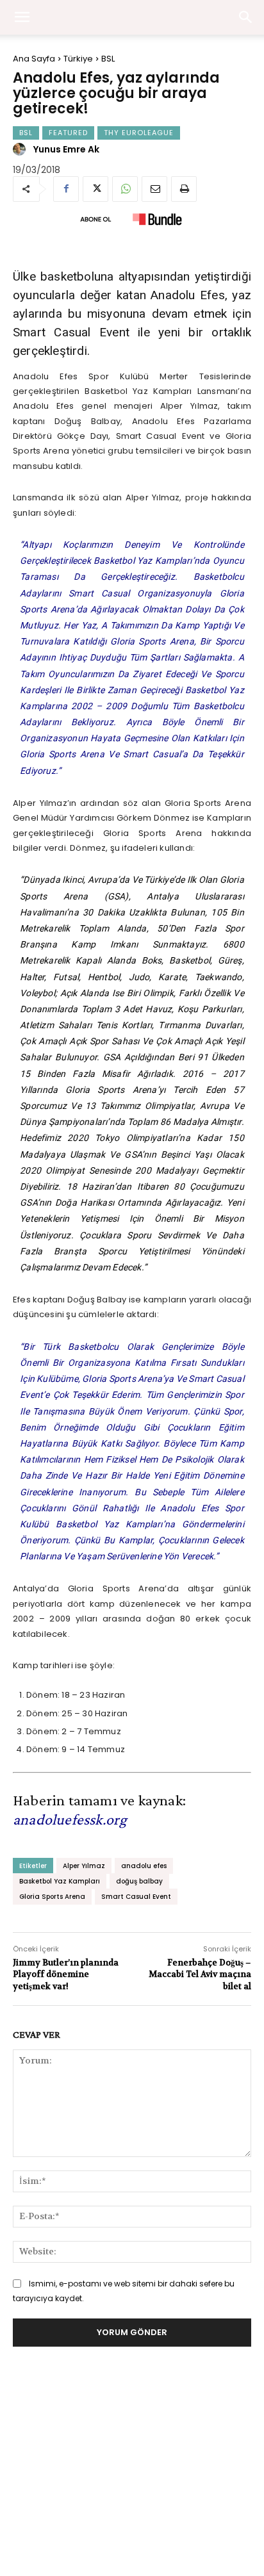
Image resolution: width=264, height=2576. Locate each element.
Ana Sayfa (34, 59)
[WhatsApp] (125, 189)
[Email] (154, 189)
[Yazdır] (184, 189)
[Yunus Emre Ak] (21, 149)
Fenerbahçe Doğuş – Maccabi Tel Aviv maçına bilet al (200, 1974)
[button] (246, 17)
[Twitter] (95, 189)
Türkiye (78, 59)
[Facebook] (66, 189)
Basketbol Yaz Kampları (60, 1881)
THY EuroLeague (139, 133)
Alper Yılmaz (84, 1866)
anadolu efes (144, 1866)
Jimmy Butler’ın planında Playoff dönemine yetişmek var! (66, 1974)
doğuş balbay (139, 1881)
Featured (68, 133)
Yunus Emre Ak (66, 149)
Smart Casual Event (136, 1897)
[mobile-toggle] (22, 17)
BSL (108, 59)
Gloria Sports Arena (52, 1897)
